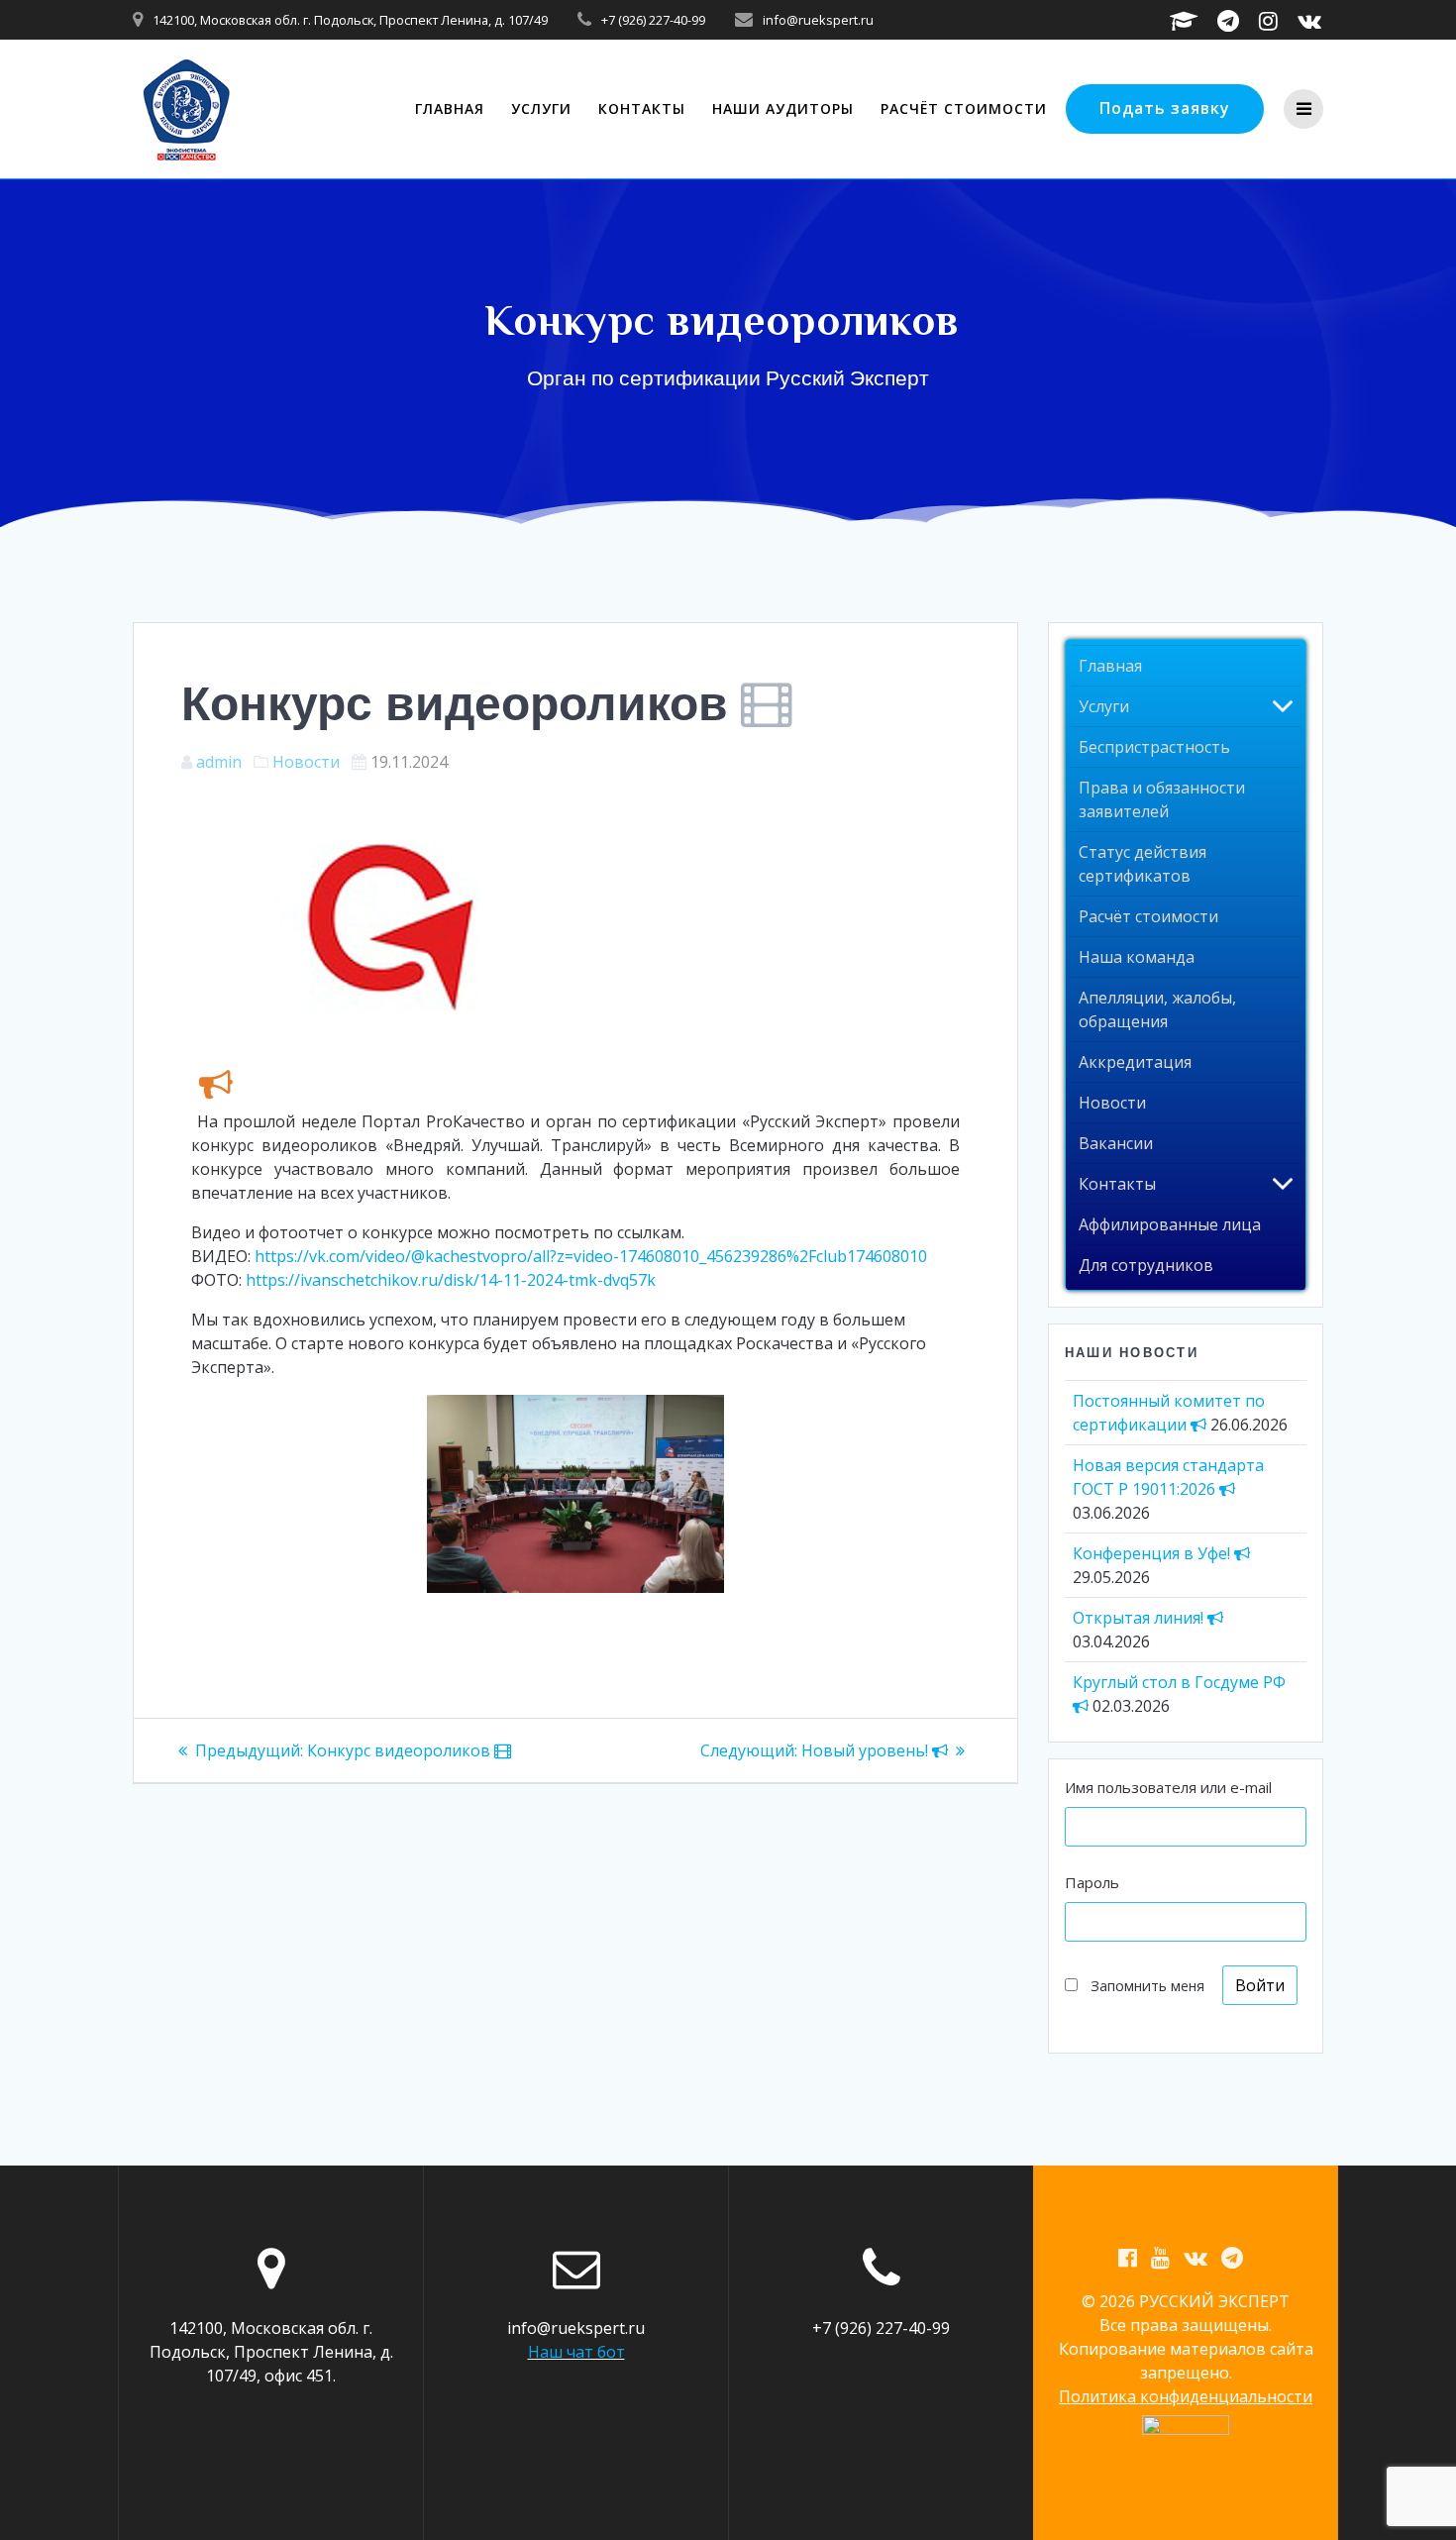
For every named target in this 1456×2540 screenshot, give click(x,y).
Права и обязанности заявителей (1162, 799)
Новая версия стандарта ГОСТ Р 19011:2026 (1168, 1477)
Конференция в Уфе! (1153, 1553)
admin (219, 762)
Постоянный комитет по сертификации (1169, 1413)
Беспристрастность (1154, 747)
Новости (306, 762)
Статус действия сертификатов (1143, 864)
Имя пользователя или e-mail (1168, 1787)
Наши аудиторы (783, 108)
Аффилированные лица (1170, 1224)
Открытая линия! (1140, 1618)
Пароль (1092, 1882)
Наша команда (1137, 957)
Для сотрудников (1146, 1265)
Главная (450, 108)
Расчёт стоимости (964, 108)
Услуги (541, 108)
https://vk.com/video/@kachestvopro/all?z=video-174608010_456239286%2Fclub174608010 (591, 1256)
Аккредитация (1135, 1062)
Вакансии (1116, 1143)
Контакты (642, 108)
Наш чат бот (576, 2352)
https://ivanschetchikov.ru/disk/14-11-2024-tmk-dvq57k (451, 1280)
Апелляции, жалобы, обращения (1157, 1009)
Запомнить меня (1147, 1986)
